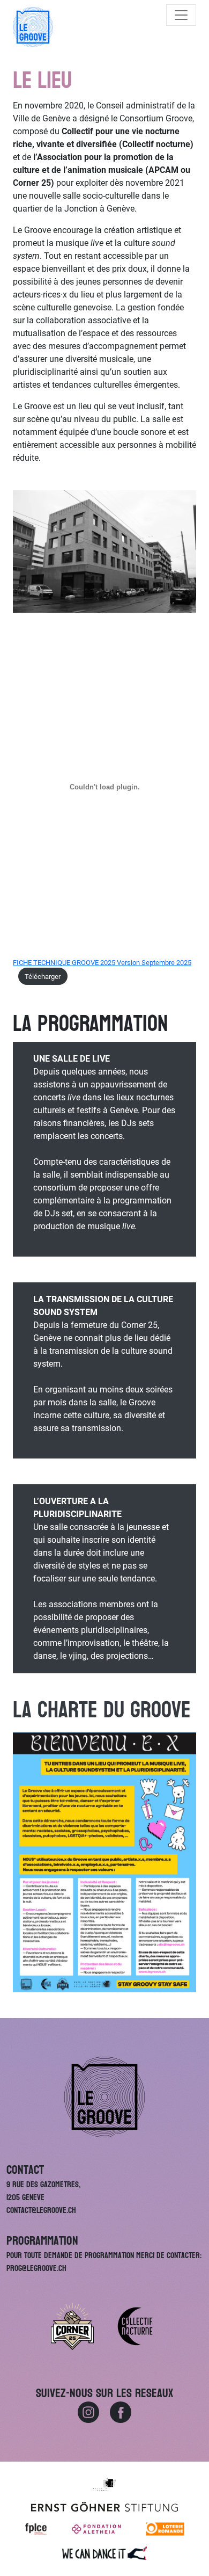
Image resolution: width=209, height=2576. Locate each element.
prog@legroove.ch (36, 2268)
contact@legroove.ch (41, 2210)
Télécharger (43, 977)
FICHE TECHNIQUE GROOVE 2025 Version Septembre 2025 (102, 963)
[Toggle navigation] (181, 15)
